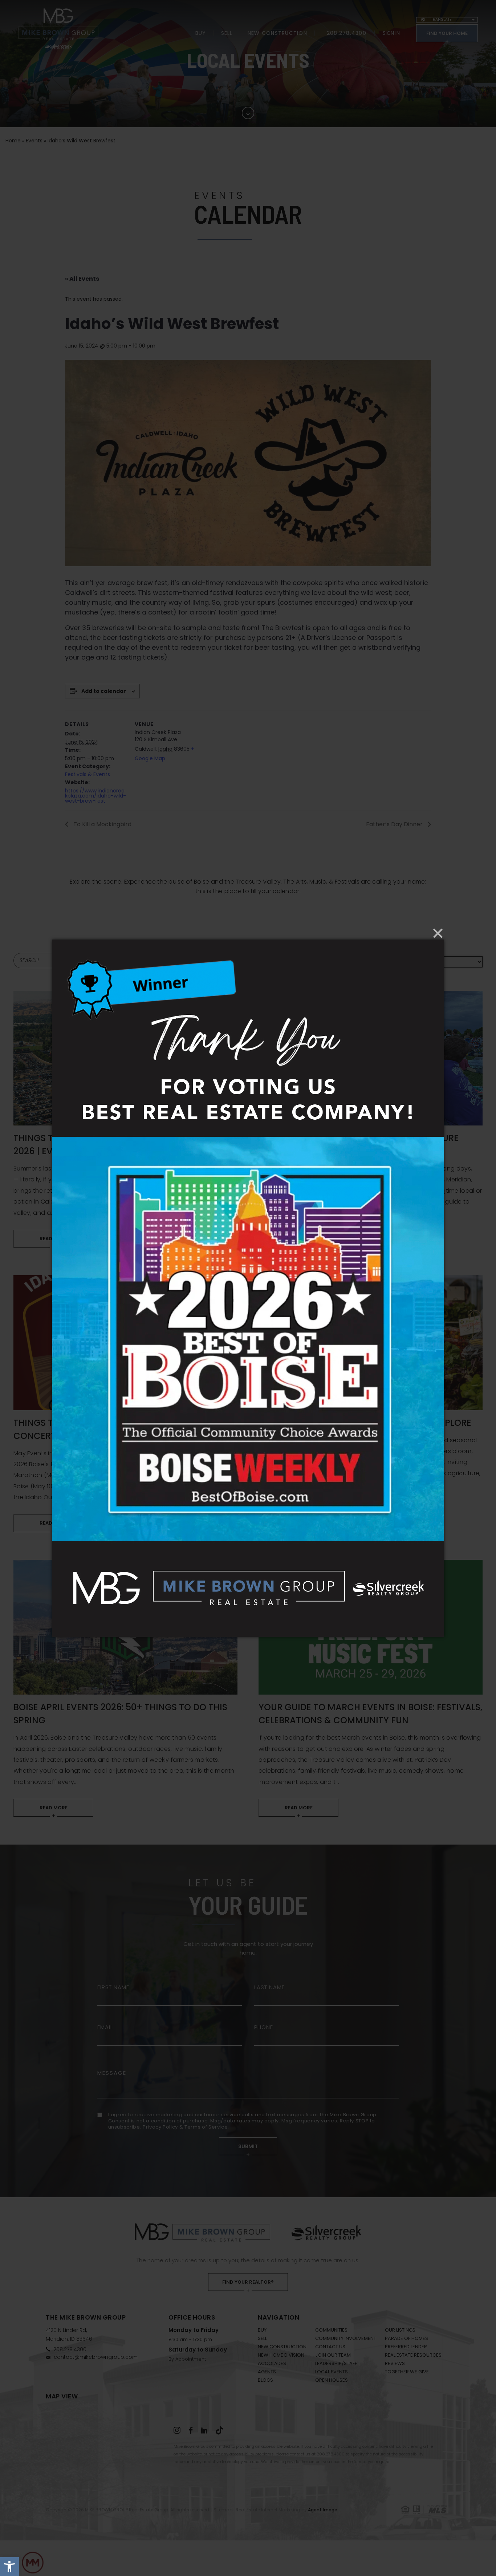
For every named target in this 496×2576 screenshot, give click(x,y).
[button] (9, 2567)
